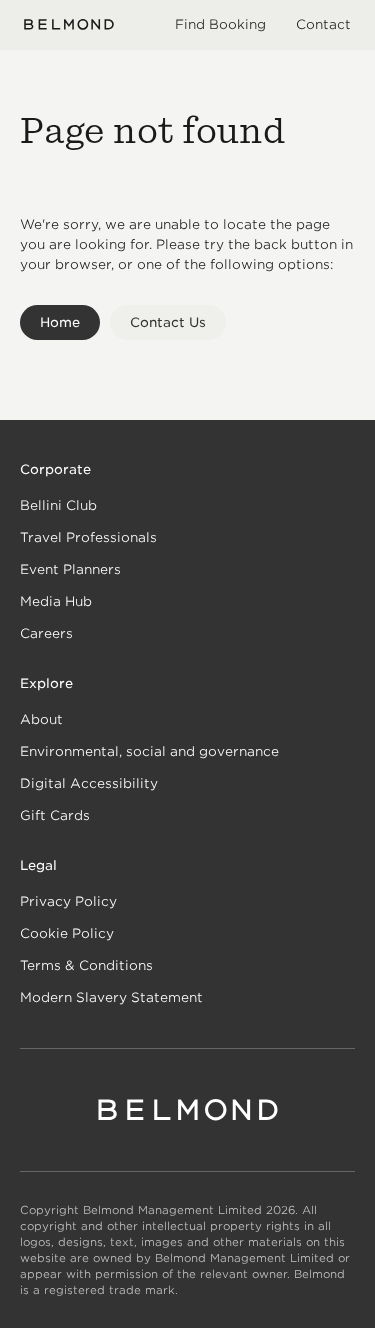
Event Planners (70, 569)
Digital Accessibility (89, 783)
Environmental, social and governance (149, 751)
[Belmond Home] (69, 24)
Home (60, 322)
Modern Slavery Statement (111, 997)
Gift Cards (55, 815)
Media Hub (56, 601)
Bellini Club (58, 505)
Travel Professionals (88, 537)
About (41, 719)
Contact (323, 24)
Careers (46, 633)
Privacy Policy (68, 901)
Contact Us (168, 322)
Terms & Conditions (86, 965)
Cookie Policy (67, 933)
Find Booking (220, 24)
